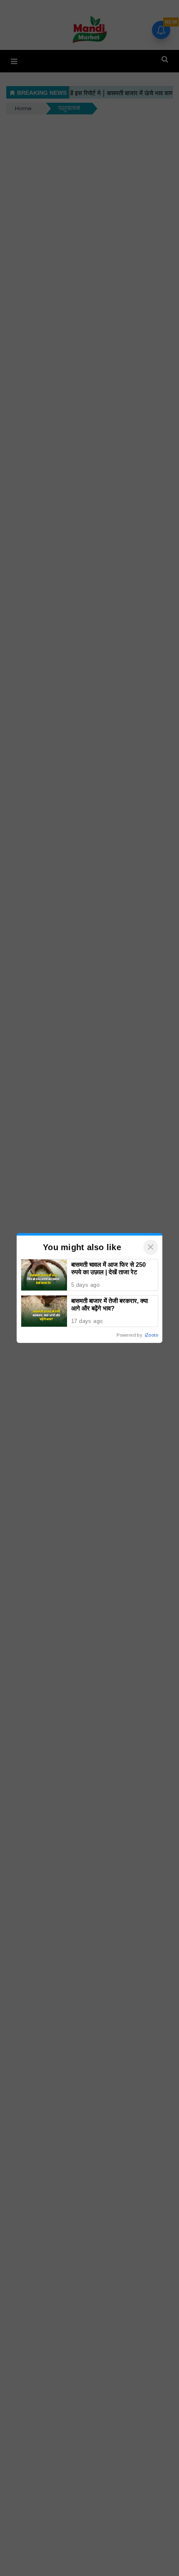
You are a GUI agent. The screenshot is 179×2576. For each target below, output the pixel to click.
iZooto (152, 1335)
